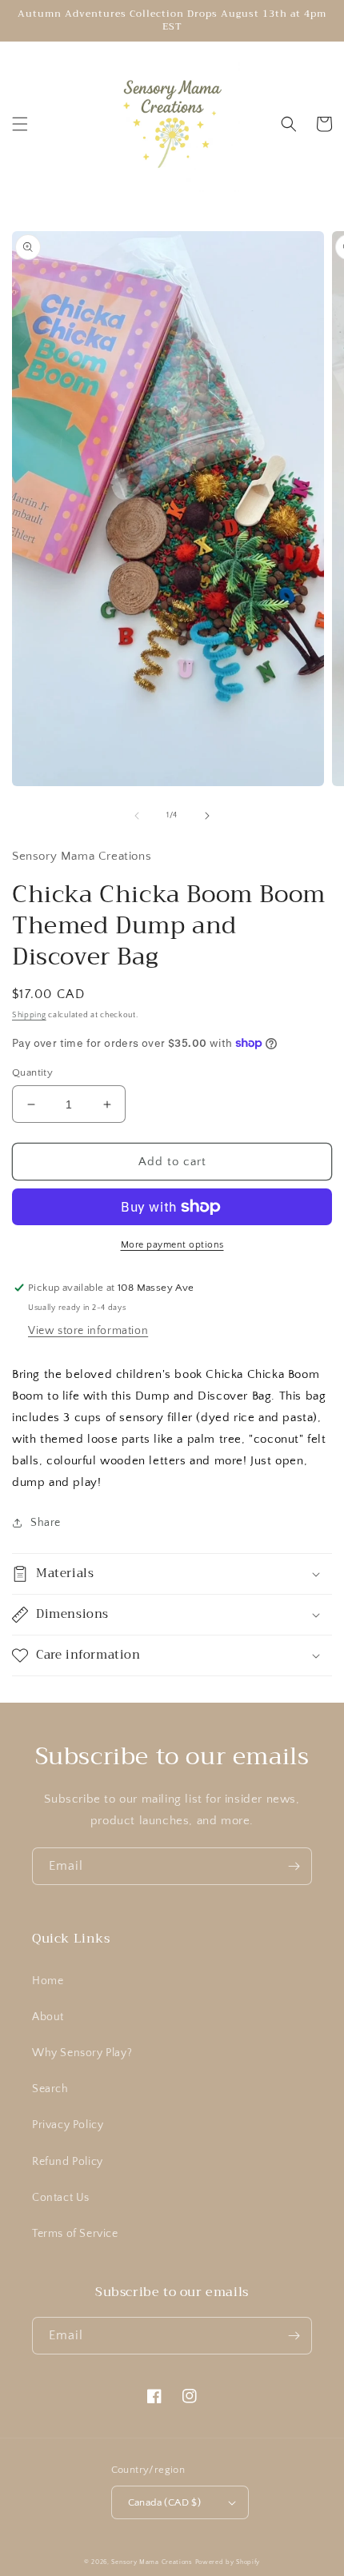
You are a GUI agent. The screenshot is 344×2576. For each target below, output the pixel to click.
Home (48, 1981)
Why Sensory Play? (82, 2053)
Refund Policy (68, 2162)
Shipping (29, 1015)
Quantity (32, 1072)
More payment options (172, 1245)
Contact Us (61, 2198)
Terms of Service (75, 2234)
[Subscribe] (294, 1866)
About (48, 2017)
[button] (20, 124)
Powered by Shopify (228, 2562)
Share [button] (46, 1523)
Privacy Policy (68, 2125)
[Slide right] (207, 816)
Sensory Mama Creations (152, 2562)
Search (50, 2089)
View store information (88, 1331)
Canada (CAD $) (165, 2502)
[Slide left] (137, 816)
